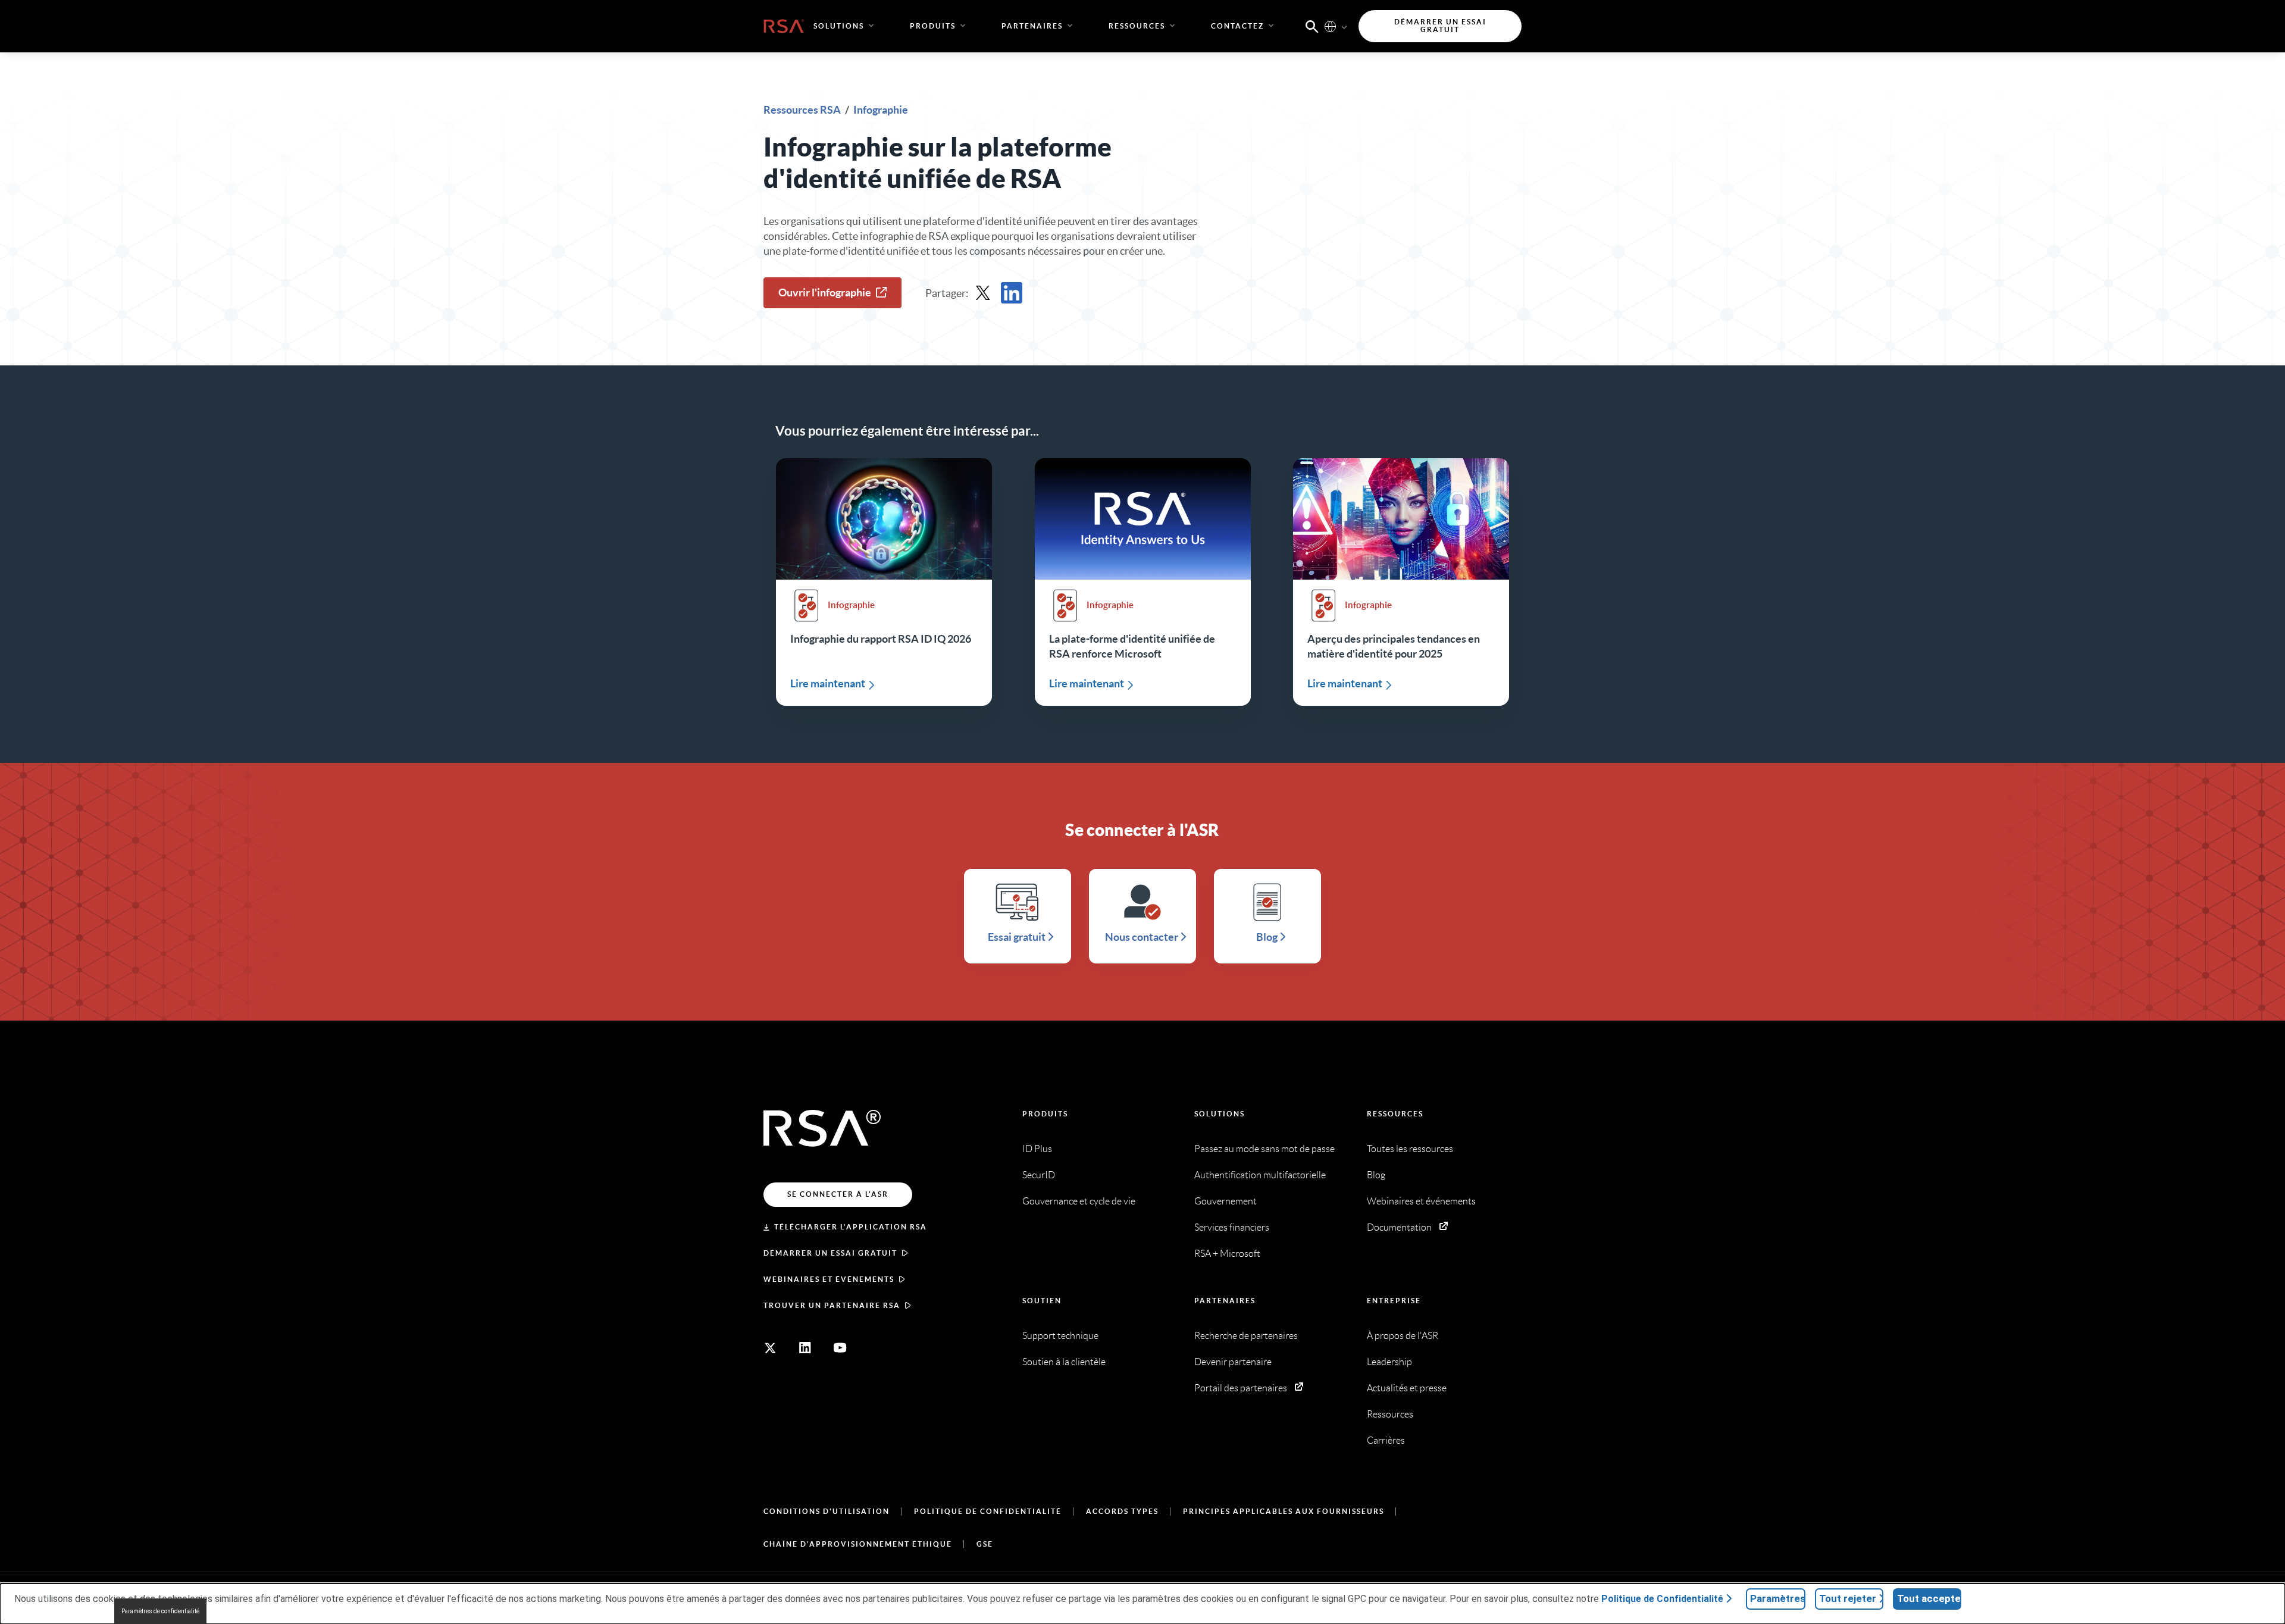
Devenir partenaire (1233, 1362)
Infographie (881, 110)
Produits (1045, 1114)
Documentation (1399, 1227)
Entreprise (1394, 1301)
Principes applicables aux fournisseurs (1284, 1511)
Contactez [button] (1237, 26)
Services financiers (1232, 1227)
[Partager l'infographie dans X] (983, 293)
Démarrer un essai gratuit (830, 1253)
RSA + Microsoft (1227, 1254)
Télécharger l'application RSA (851, 1227)
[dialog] (1142, 1604)
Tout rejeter (1848, 1598)
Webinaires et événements (829, 1279)
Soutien (1042, 1301)
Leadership (1389, 1362)
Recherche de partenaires (1246, 1336)
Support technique (1060, 1336)
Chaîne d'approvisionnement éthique (858, 1544)
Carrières (1386, 1440)
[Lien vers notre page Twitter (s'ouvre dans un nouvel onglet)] (770, 1348)
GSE (985, 1544)
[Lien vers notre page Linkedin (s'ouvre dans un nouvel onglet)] (805, 1348)
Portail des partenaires (1241, 1388)
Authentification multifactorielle (1260, 1175)
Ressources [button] (1137, 26)
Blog (1376, 1175)
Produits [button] (933, 26)
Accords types (1122, 1511)
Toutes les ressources (1410, 1149)
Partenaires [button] (1032, 26)
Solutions (1220, 1114)
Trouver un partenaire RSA (832, 1305)
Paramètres (1778, 1598)
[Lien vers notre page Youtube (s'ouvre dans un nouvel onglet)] (840, 1348)
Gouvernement (1226, 1201)
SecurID (1039, 1175)
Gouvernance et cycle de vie (1079, 1201)
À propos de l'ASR (1403, 1336)
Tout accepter (1929, 1598)
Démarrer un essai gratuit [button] (1440, 26)
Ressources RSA (803, 110)
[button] (1312, 26)
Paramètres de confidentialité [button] (160, 1611)
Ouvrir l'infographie (825, 292)
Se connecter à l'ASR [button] (838, 1194)
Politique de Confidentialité (988, 1511)
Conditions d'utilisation (827, 1511)
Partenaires (1225, 1301)
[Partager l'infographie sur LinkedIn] (1012, 293)
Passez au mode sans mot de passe (1264, 1149)
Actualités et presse (1407, 1388)
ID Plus (1037, 1149)
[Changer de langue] (1330, 26)
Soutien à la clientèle (1064, 1362)
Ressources (1395, 1114)
